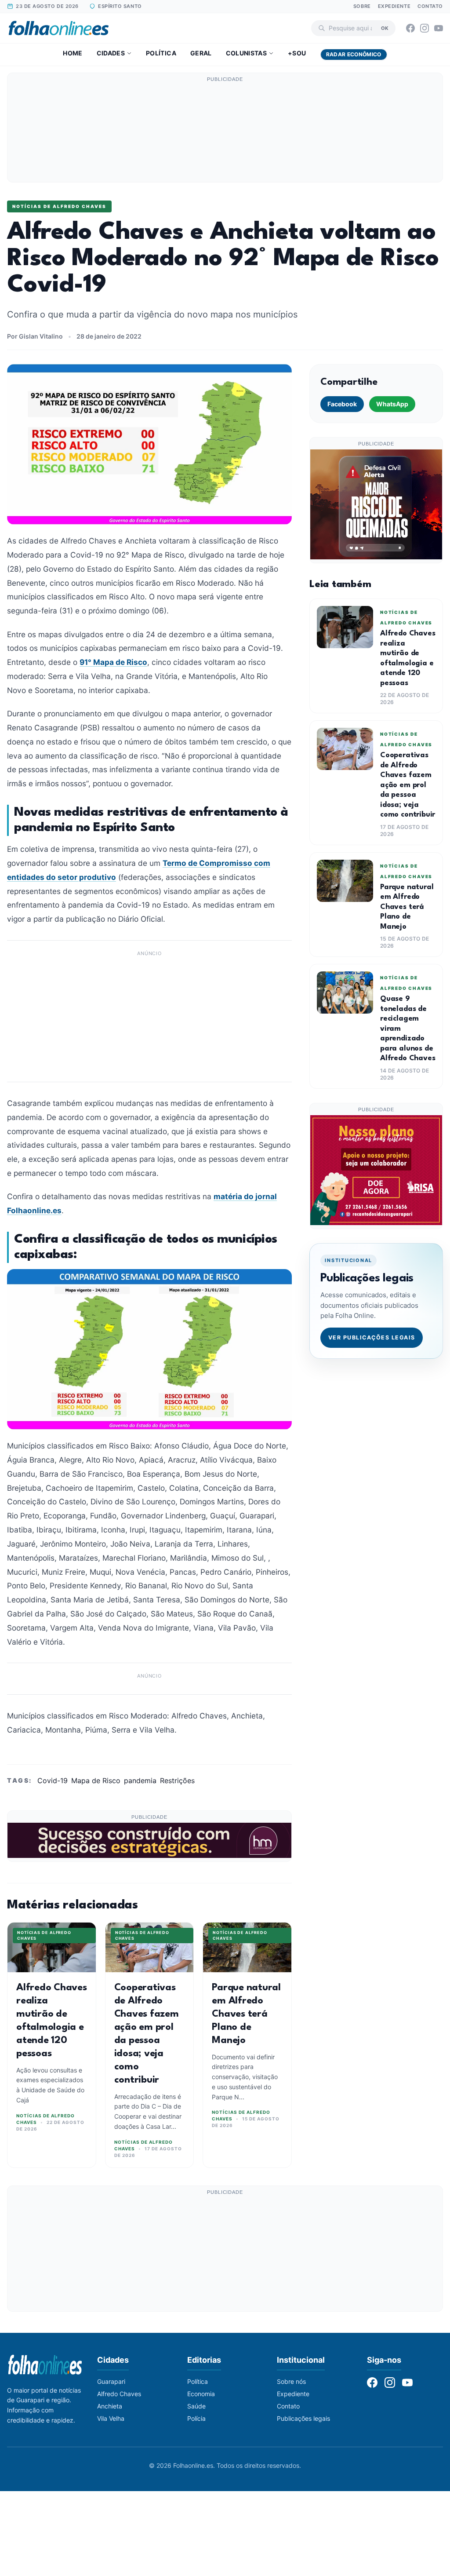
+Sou (297, 53)
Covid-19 (53, 1781)
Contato (430, 6)
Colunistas (247, 53)
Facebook (342, 404)
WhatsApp (392, 404)
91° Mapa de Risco (113, 662)
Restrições (177, 1781)
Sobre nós (291, 2381)
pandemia (140, 1781)
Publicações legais (303, 2418)
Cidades (111, 53)
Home (73, 53)
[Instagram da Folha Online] (425, 28)
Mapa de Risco (96, 1781)
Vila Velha (111, 2418)
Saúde (196, 2406)
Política (161, 53)
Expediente (394, 6)
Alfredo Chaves (119, 2394)
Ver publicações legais (372, 1337)
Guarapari (111, 2381)
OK (385, 28)
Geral (201, 53)
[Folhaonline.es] (59, 28)
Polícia (196, 2418)
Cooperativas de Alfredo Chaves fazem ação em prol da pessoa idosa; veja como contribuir (408, 785)
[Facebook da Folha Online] (410, 28)
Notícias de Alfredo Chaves (59, 206)
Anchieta (110, 2406)
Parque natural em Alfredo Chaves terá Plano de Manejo (246, 2014)
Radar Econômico (354, 54)
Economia (201, 2394)
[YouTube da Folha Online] (439, 28)
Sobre (362, 6)
